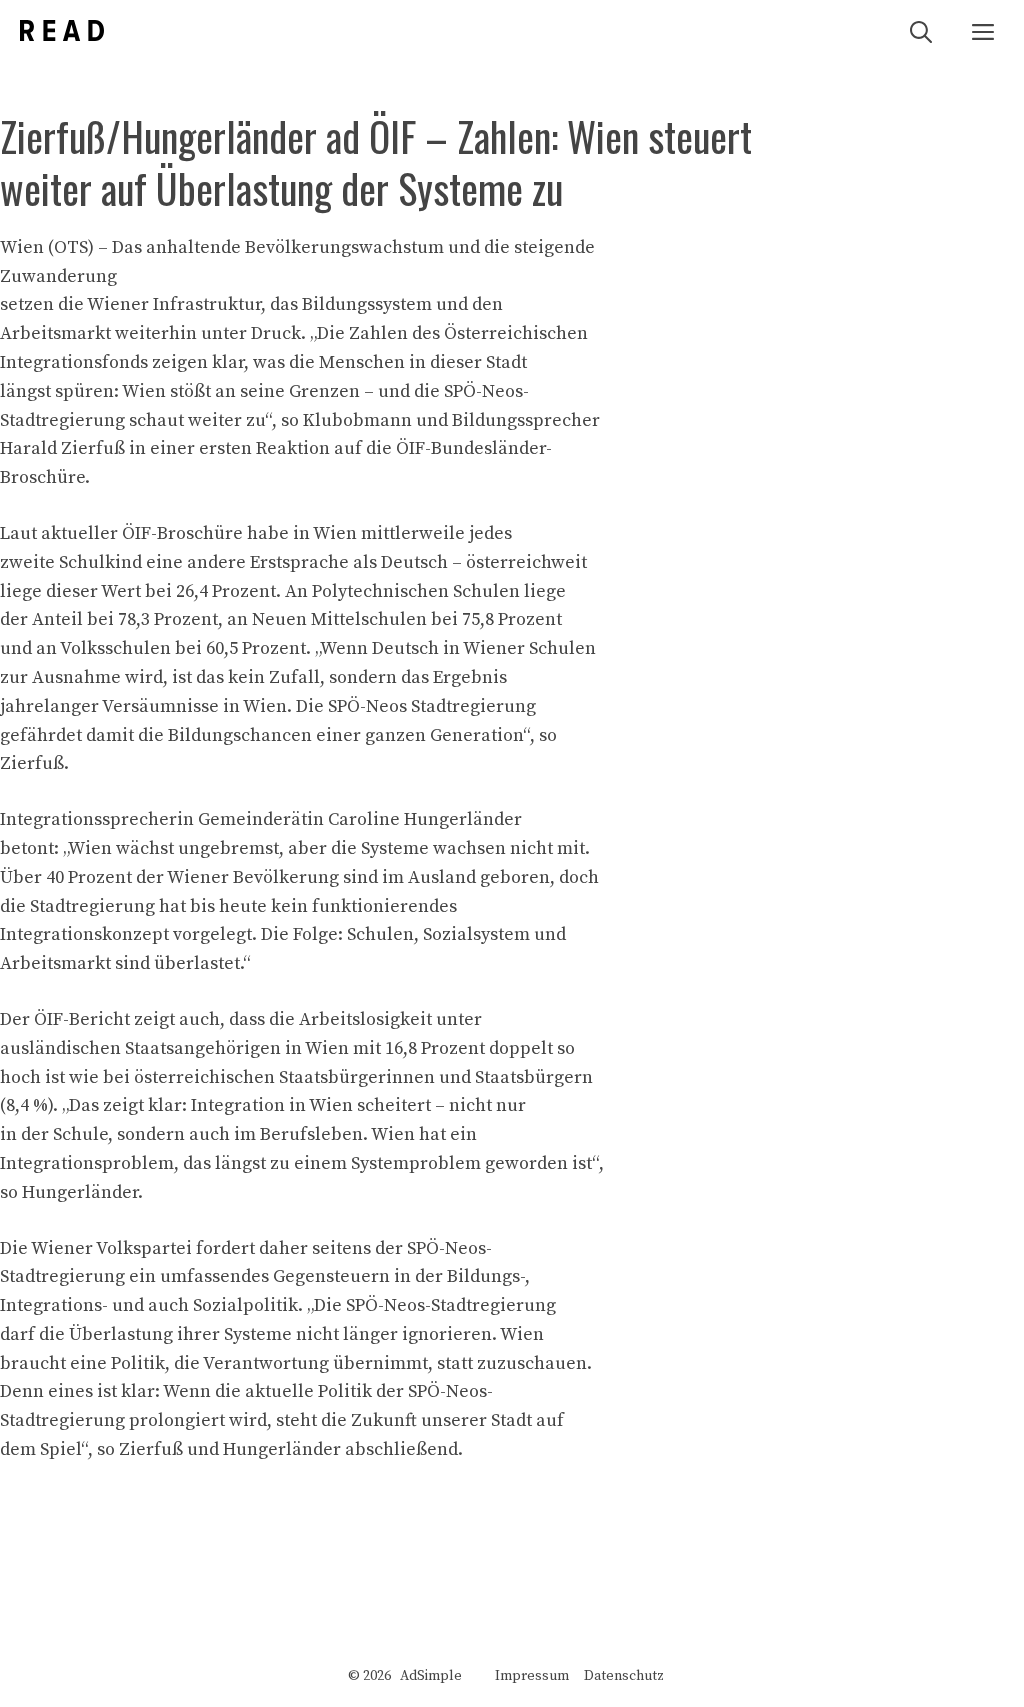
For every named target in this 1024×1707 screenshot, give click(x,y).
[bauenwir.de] (62, 30)
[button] (921, 30)
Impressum (532, 1676)
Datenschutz (624, 1676)
